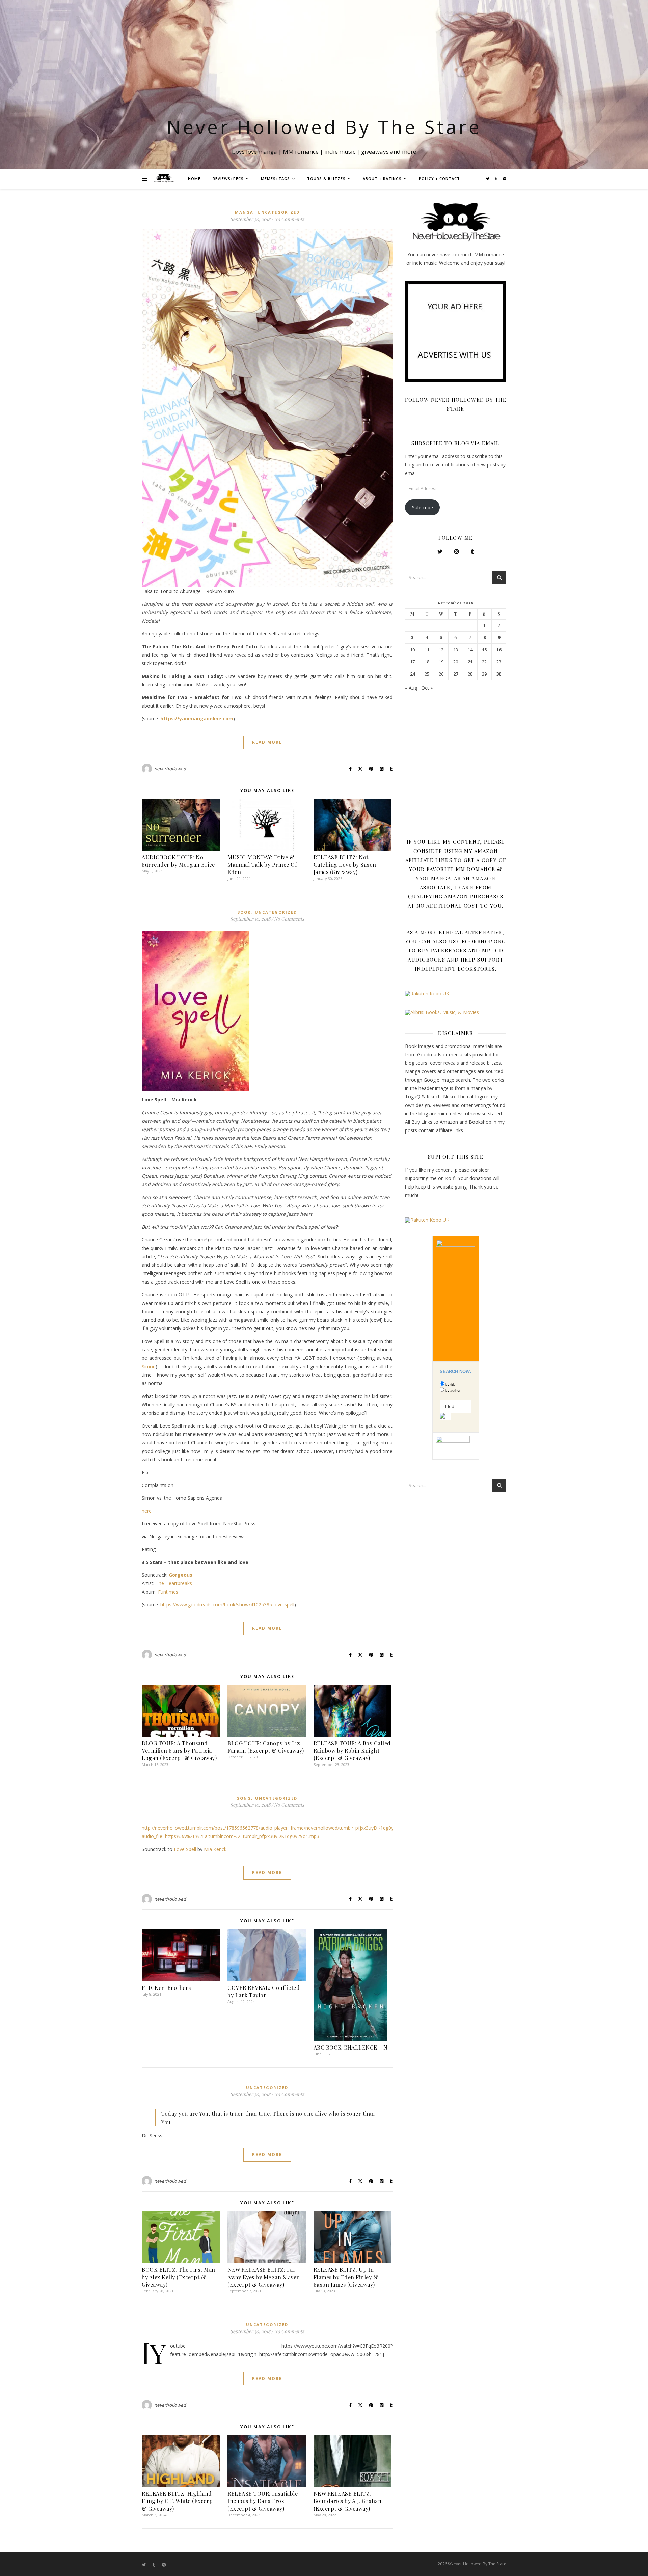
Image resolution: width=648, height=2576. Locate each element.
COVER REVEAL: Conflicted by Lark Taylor (264, 1991)
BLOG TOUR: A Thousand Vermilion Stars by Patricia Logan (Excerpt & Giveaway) (179, 1751)
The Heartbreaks (174, 1583)
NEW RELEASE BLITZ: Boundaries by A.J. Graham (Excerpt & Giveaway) (348, 2501)
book (244, 912)
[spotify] (505, 179)
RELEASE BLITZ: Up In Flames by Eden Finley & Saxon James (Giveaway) (346, 2277)
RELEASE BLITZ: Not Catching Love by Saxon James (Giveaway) (345, 865)
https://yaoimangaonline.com (197, 719)
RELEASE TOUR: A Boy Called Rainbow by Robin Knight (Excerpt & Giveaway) (352, 1751)
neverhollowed (170, 769)
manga (244, 212)
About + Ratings (382, 179)
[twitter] (488, 179)
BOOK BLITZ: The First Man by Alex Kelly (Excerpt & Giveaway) (179, 2277)
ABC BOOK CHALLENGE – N (351, 2047)
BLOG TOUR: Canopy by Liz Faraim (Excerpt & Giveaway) (266, 1747)
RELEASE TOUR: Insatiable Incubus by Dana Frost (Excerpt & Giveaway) (263, 2501)
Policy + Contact (439, 179)
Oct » (427, 688)
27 (456, 674)
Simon (149, 1366)
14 (470, 650)
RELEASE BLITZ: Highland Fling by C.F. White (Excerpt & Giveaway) (178, 2501)
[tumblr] (497, 179)
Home (194, 179)
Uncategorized (279, 212)
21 (470, 662)
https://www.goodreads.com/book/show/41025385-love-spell (227, 1605)
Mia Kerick (215, 1849)
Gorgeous (181, 1575)
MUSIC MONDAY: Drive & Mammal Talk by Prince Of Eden (262, 865)
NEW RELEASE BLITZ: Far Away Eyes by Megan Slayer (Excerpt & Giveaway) (263, 2277)
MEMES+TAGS (275, 179)
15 (484, 650)
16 (499, 650)
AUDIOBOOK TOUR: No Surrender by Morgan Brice (178, 861)
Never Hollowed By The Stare (324, 127)
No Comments (289, 219)
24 (412, 674)
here (147, 1511)
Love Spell (185, 1849)
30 (499, 674)
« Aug (411, 688)
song (244, 1798)
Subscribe (423, 507)
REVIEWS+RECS (228, 179)
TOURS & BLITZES (326, 179)
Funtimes (168, 1592)
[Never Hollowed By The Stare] (164, 179)
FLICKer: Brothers (166, 1988)
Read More (267, 742)
